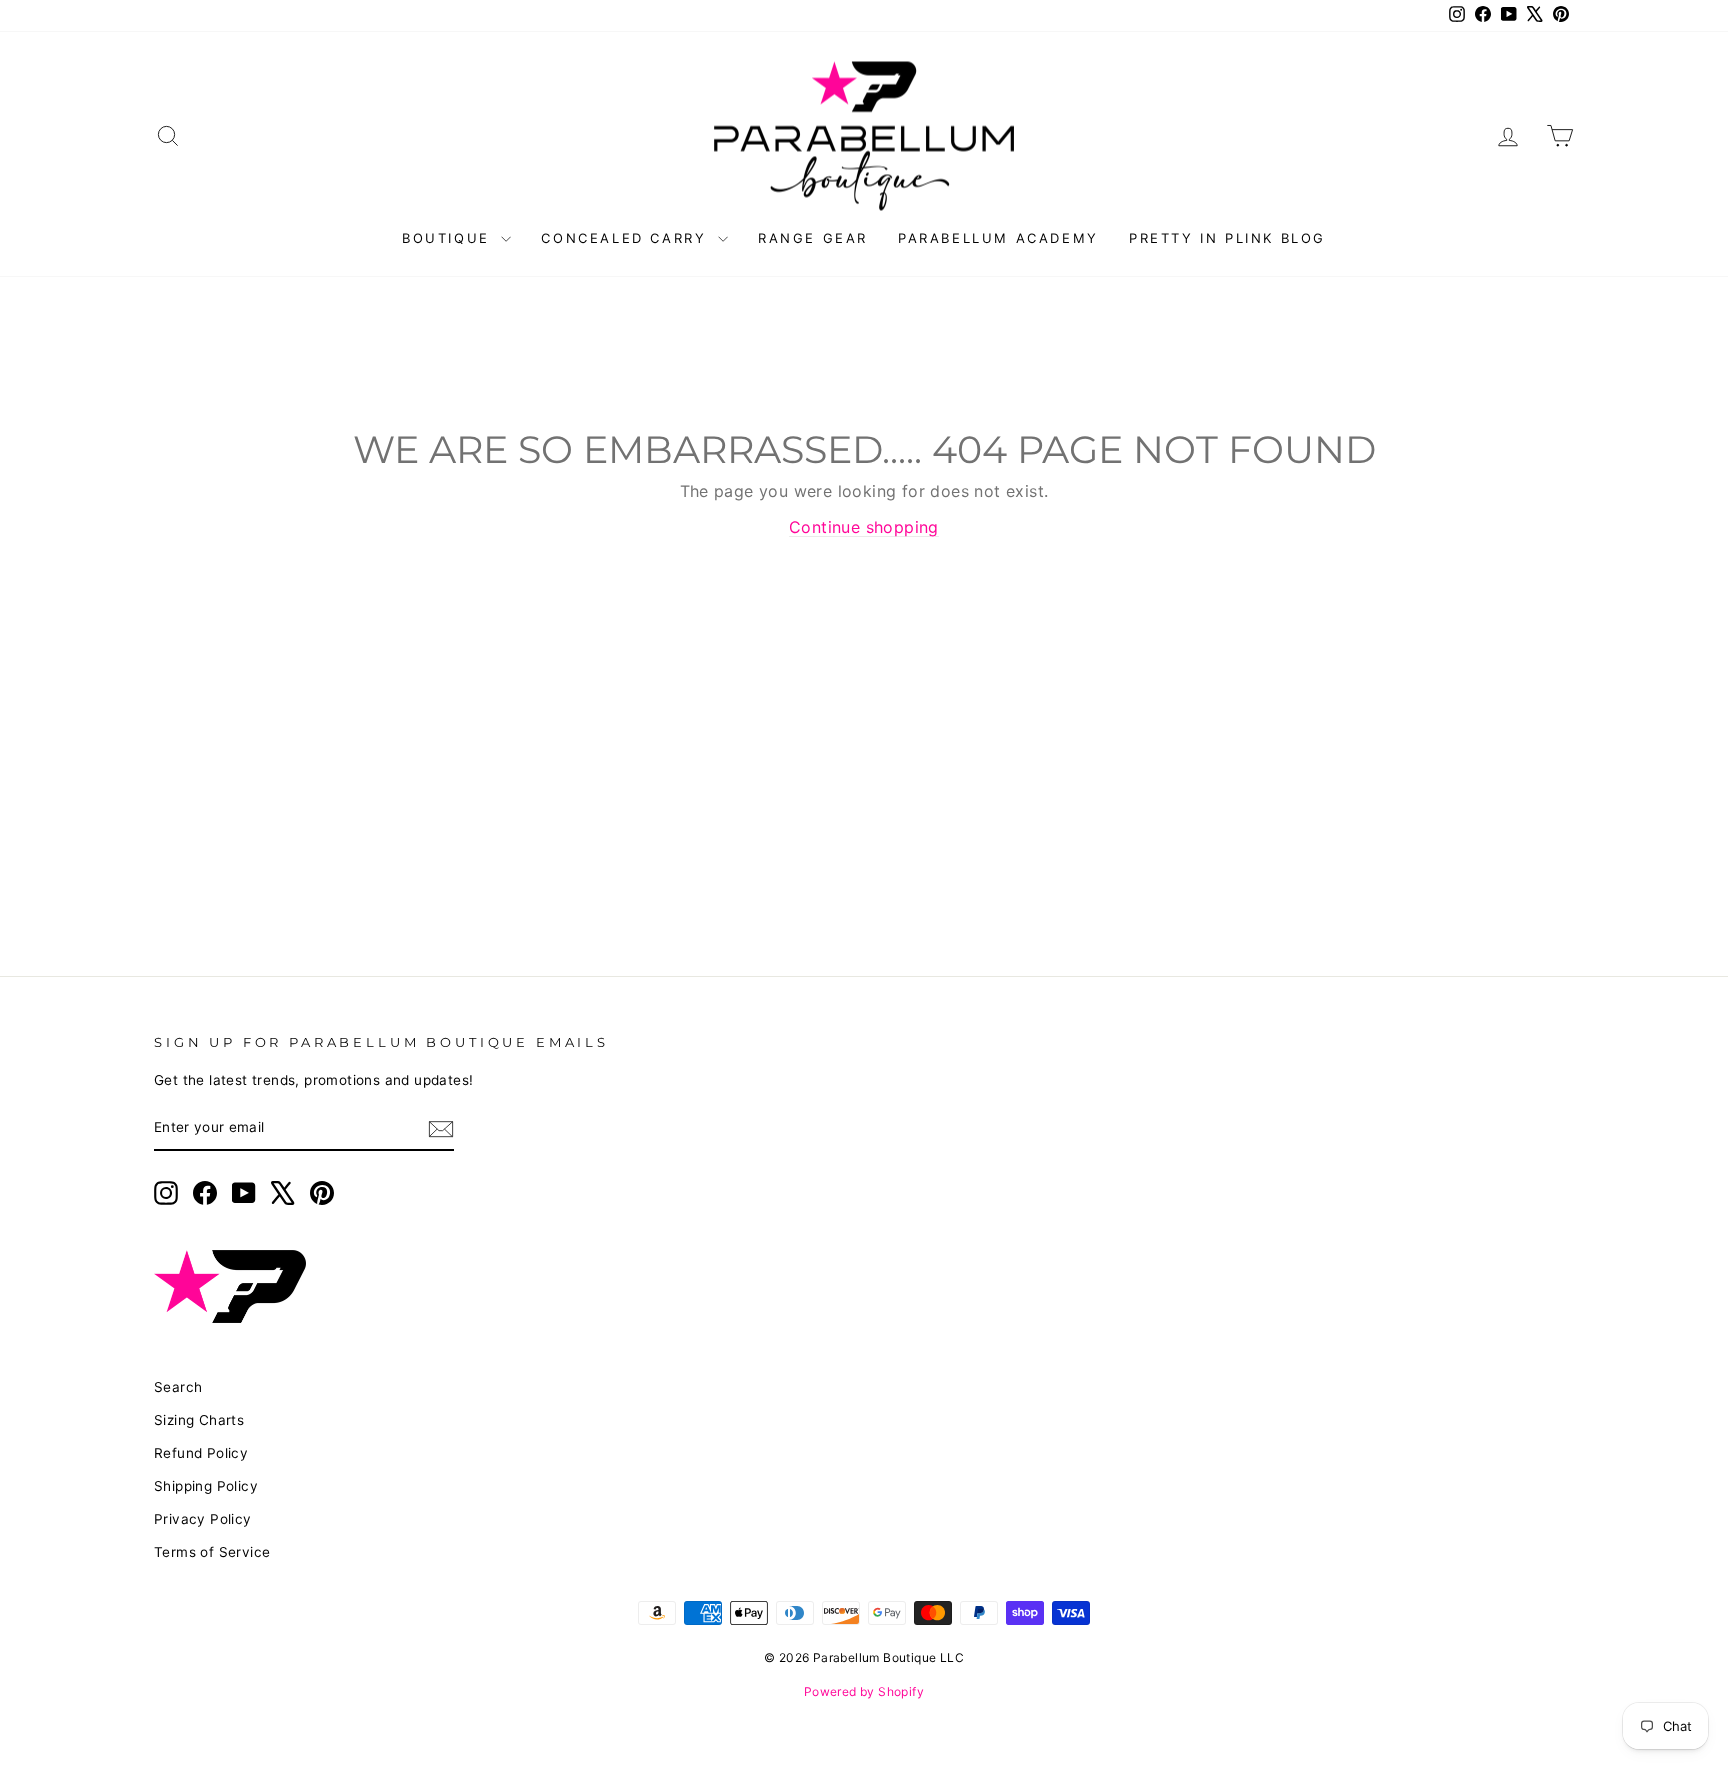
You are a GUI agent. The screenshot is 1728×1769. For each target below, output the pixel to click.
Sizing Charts (199, 1420)
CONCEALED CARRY (627, 238)
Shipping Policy (206, 1486)
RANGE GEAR (813, 238)
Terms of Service (212, 1552)
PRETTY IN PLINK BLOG (1227, 238)
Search (178, 1387)
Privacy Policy (203, 1519)
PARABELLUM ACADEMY (998, 238)
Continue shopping (864, 527)
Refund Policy (201, 1453)
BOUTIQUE (449, 238)
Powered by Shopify (864, 1691)
